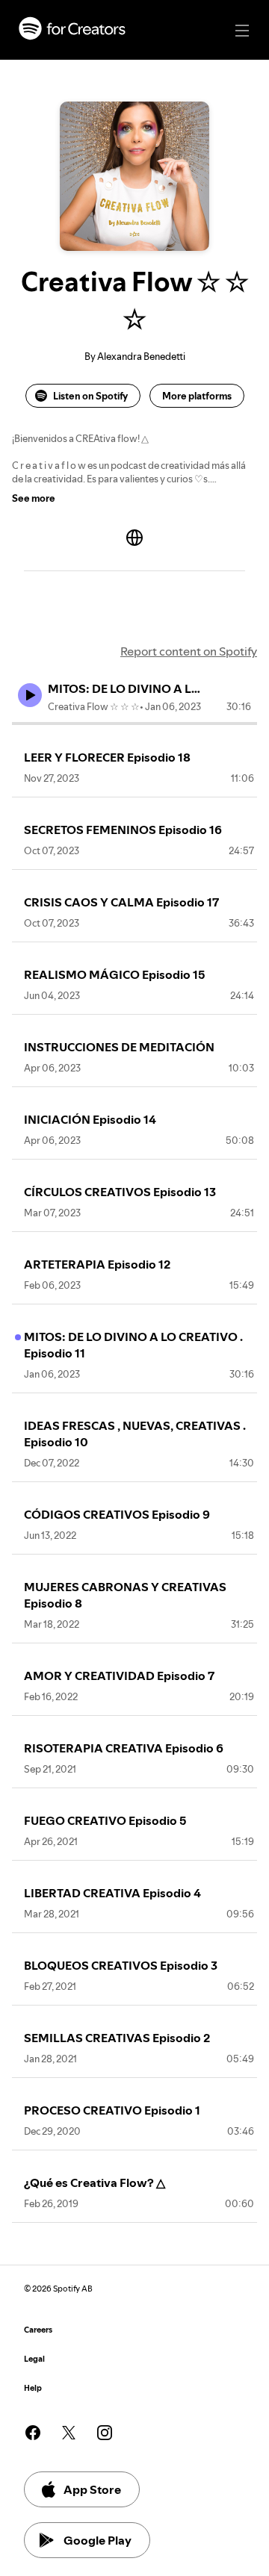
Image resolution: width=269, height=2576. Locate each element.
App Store (92, 2489)
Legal (34, 2359)
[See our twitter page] (69, 2433)
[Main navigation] (242, 31)
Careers (38, 2330)
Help (33, 2388)
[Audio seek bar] (134, 724)
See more (34, 498)
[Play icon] (30, 695)
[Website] (134, 538)
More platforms (197, 396)
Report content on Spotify (189, 651)
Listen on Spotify (90, 396)
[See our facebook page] (33, 2433)
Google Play (98, 2540)
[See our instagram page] (105, 2433)
